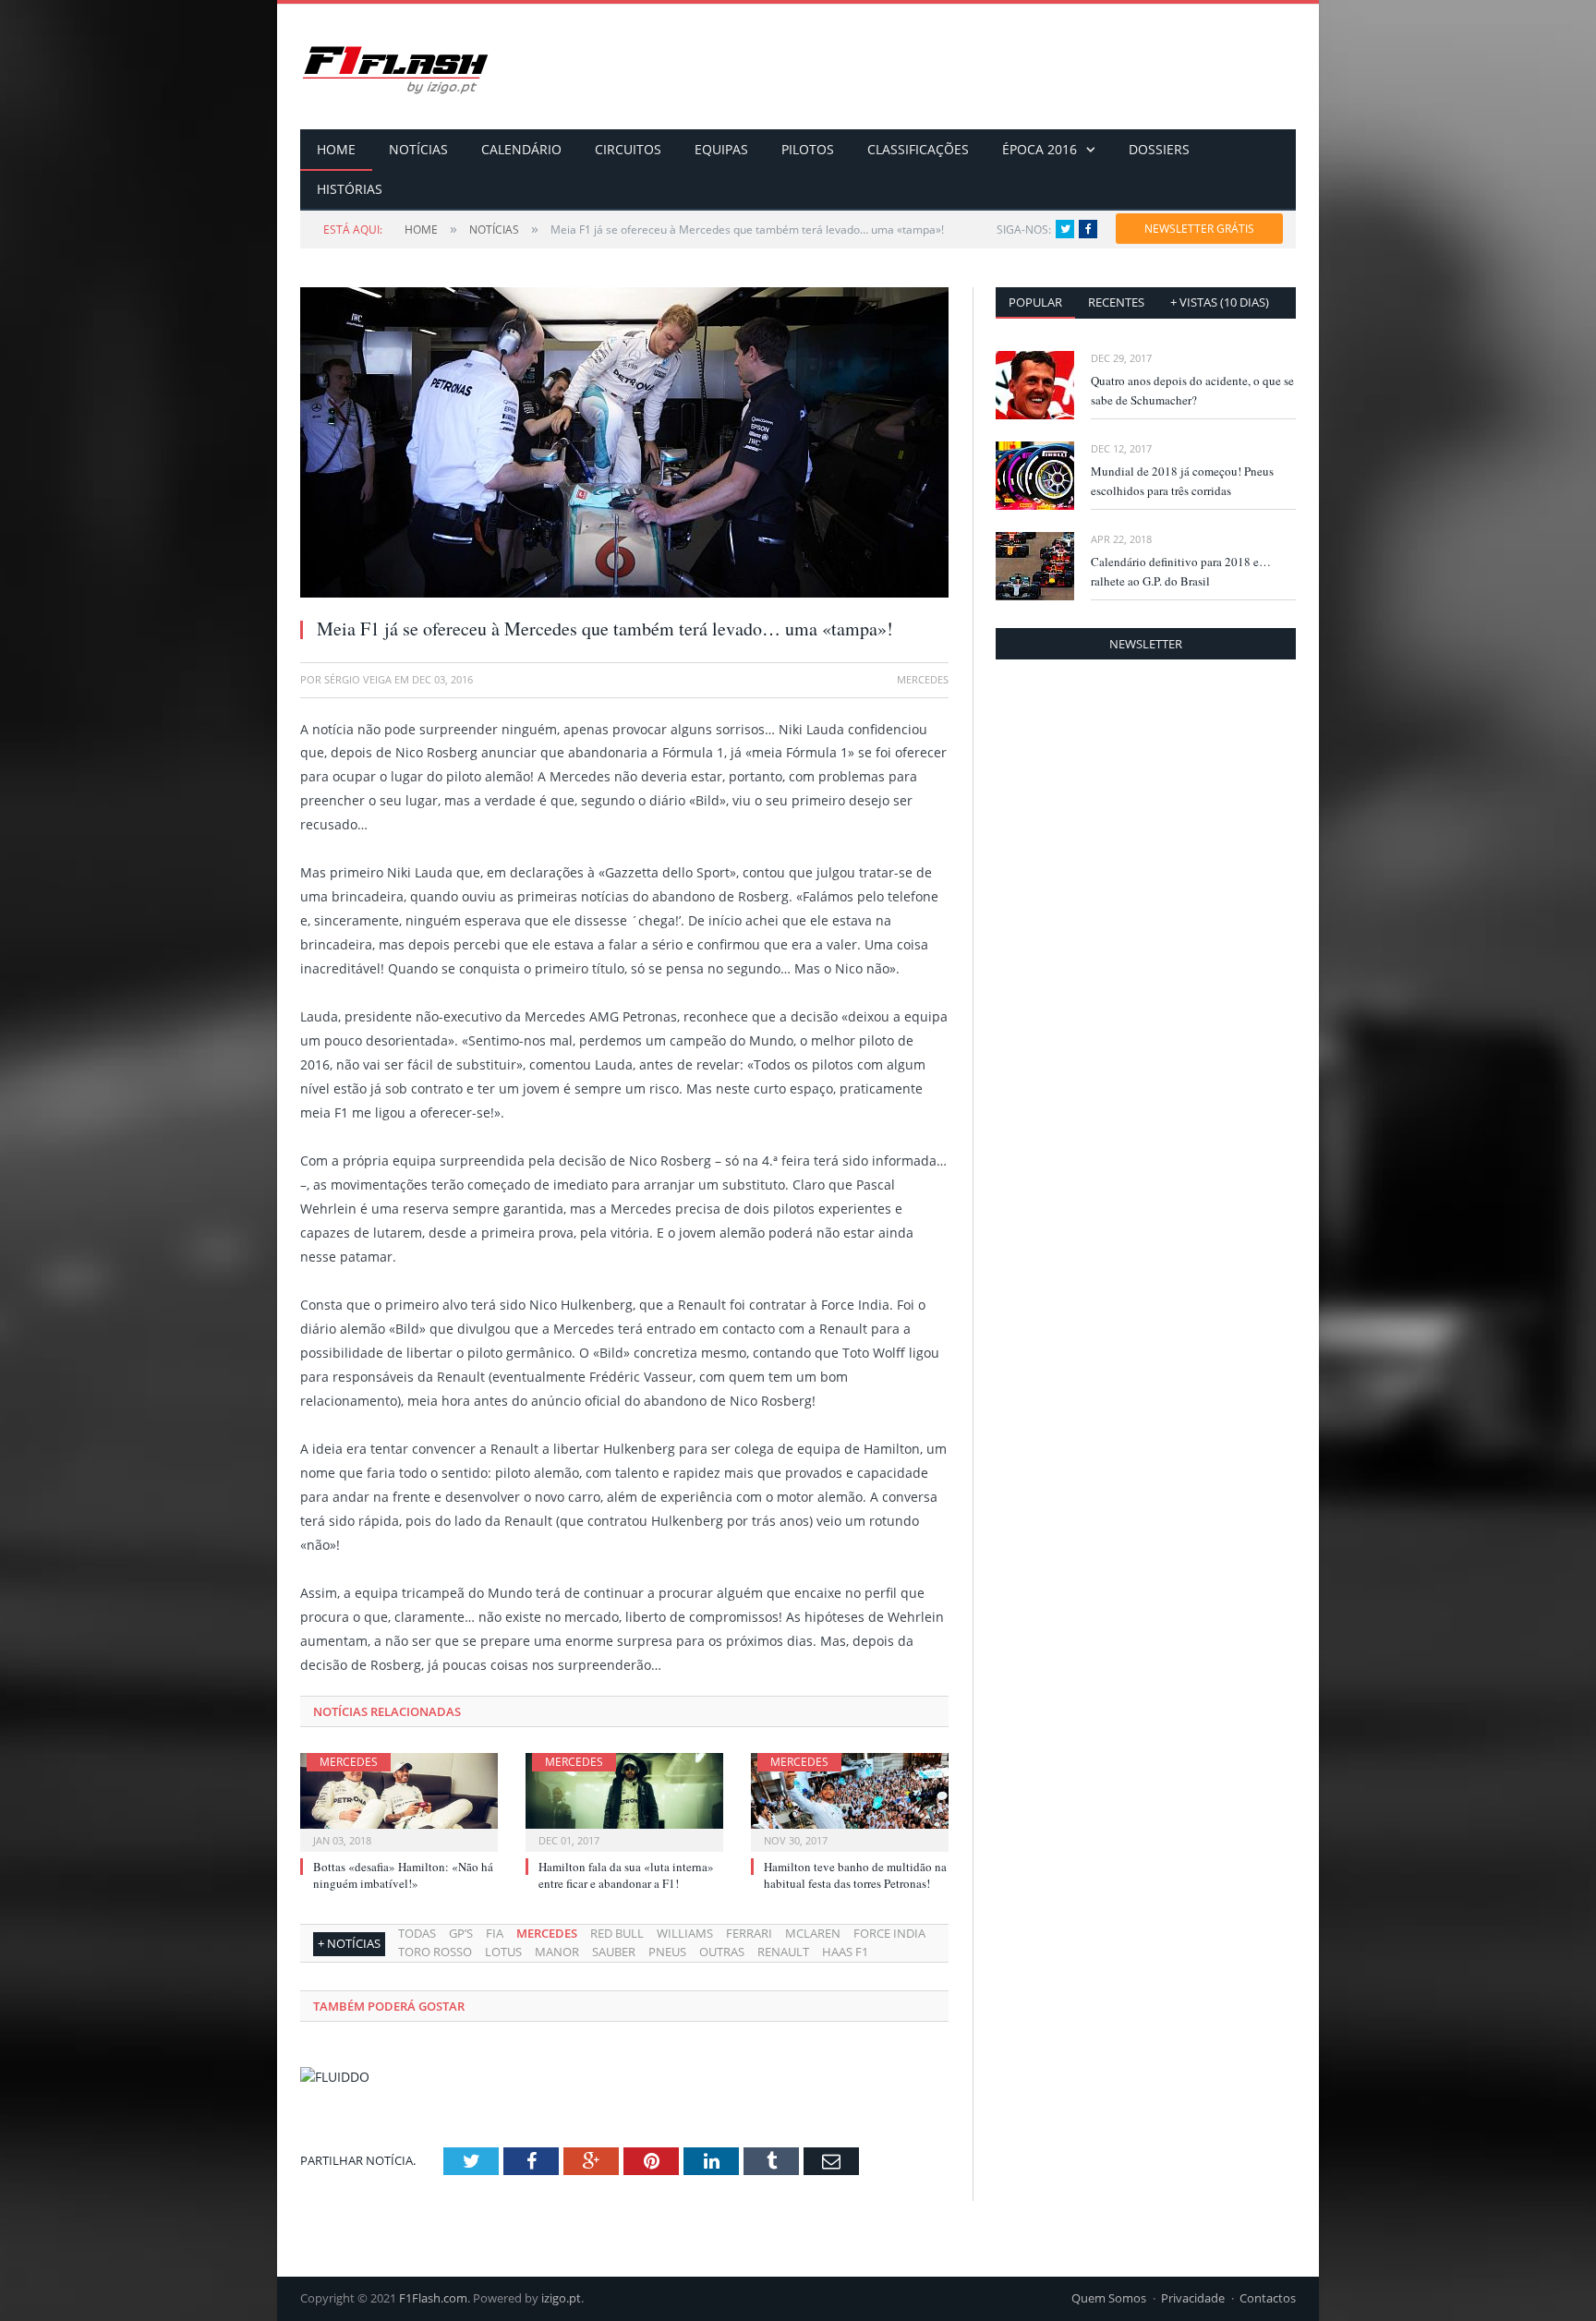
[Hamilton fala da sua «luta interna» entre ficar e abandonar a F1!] (624, 1800)
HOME (336, 149)
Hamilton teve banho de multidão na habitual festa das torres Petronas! (855, 1875)
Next (913, 434)
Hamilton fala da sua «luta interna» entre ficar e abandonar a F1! (626, 1875)
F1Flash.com (433, 2298)
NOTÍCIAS (418, 149)
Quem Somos (1109, 2298)
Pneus (667, 1952)
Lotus (503, 1952)
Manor (557, 1952)
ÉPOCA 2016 (1040, 149)
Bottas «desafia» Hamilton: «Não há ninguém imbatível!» (403, 1875)
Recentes (1116, 302)
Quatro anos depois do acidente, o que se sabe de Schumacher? (1192, 390)
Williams (685, 1933)
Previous (336, 434)
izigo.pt (561, 2298)
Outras (722, 1952)
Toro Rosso (435, 1952)
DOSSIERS (1159, 149)
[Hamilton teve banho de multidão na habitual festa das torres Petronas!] (850, 1800)
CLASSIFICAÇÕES (918, 149)
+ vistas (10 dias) (1220, 302)
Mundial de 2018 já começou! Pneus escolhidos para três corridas (1182, 481)
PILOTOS (808, 149)
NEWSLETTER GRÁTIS (1199, 229)
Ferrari (749, 1933)
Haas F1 (845, 1952)
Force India (889, 1933)
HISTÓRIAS (350, 189)
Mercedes (349, 1762)
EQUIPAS (721, 149)
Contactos (1268, 2298)
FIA (495, 1933)
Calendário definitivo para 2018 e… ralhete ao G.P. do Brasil (1181, 571)
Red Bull (617, 1933)
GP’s (461, 1933)
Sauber (614, 1952)
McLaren (813, 1933)
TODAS (417, 1933)
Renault (783, 1952)
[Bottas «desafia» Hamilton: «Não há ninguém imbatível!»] (399, 1800)
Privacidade (1193, 2298)
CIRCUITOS (628, 149)
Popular (1035, 302)
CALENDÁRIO (521, 149)
